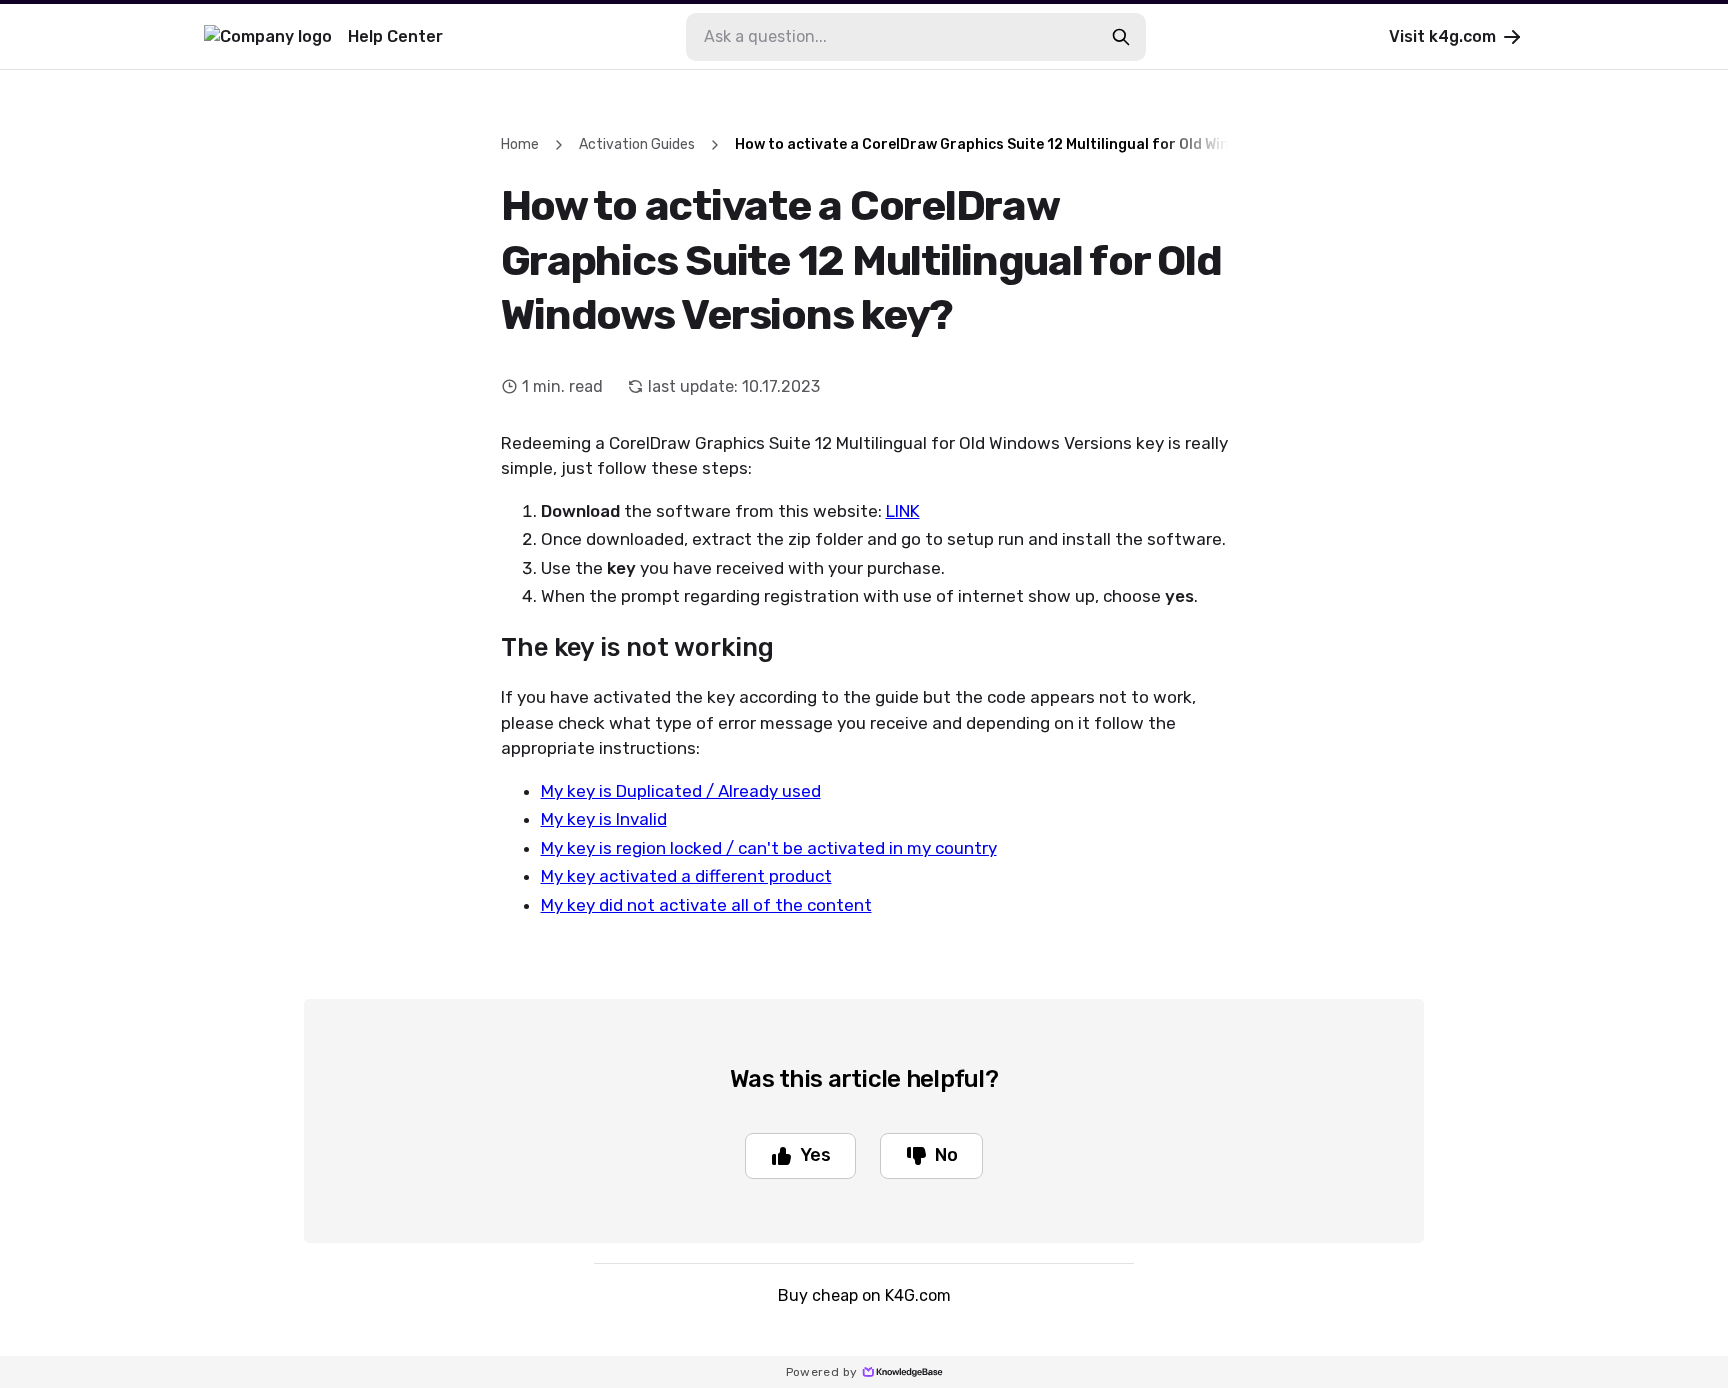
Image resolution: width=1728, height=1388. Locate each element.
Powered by (822, 1372)
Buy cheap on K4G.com (864, 1295)
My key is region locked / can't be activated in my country (769, 848)
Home (520, 144)
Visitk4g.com (1442, 36)
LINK (903, 511)
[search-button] (1121, 37)
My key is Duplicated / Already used (681, 791)
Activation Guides (637, 144)
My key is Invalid (604, 819)
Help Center (395, 36)
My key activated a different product (686, 876)
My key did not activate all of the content (706, 905)
